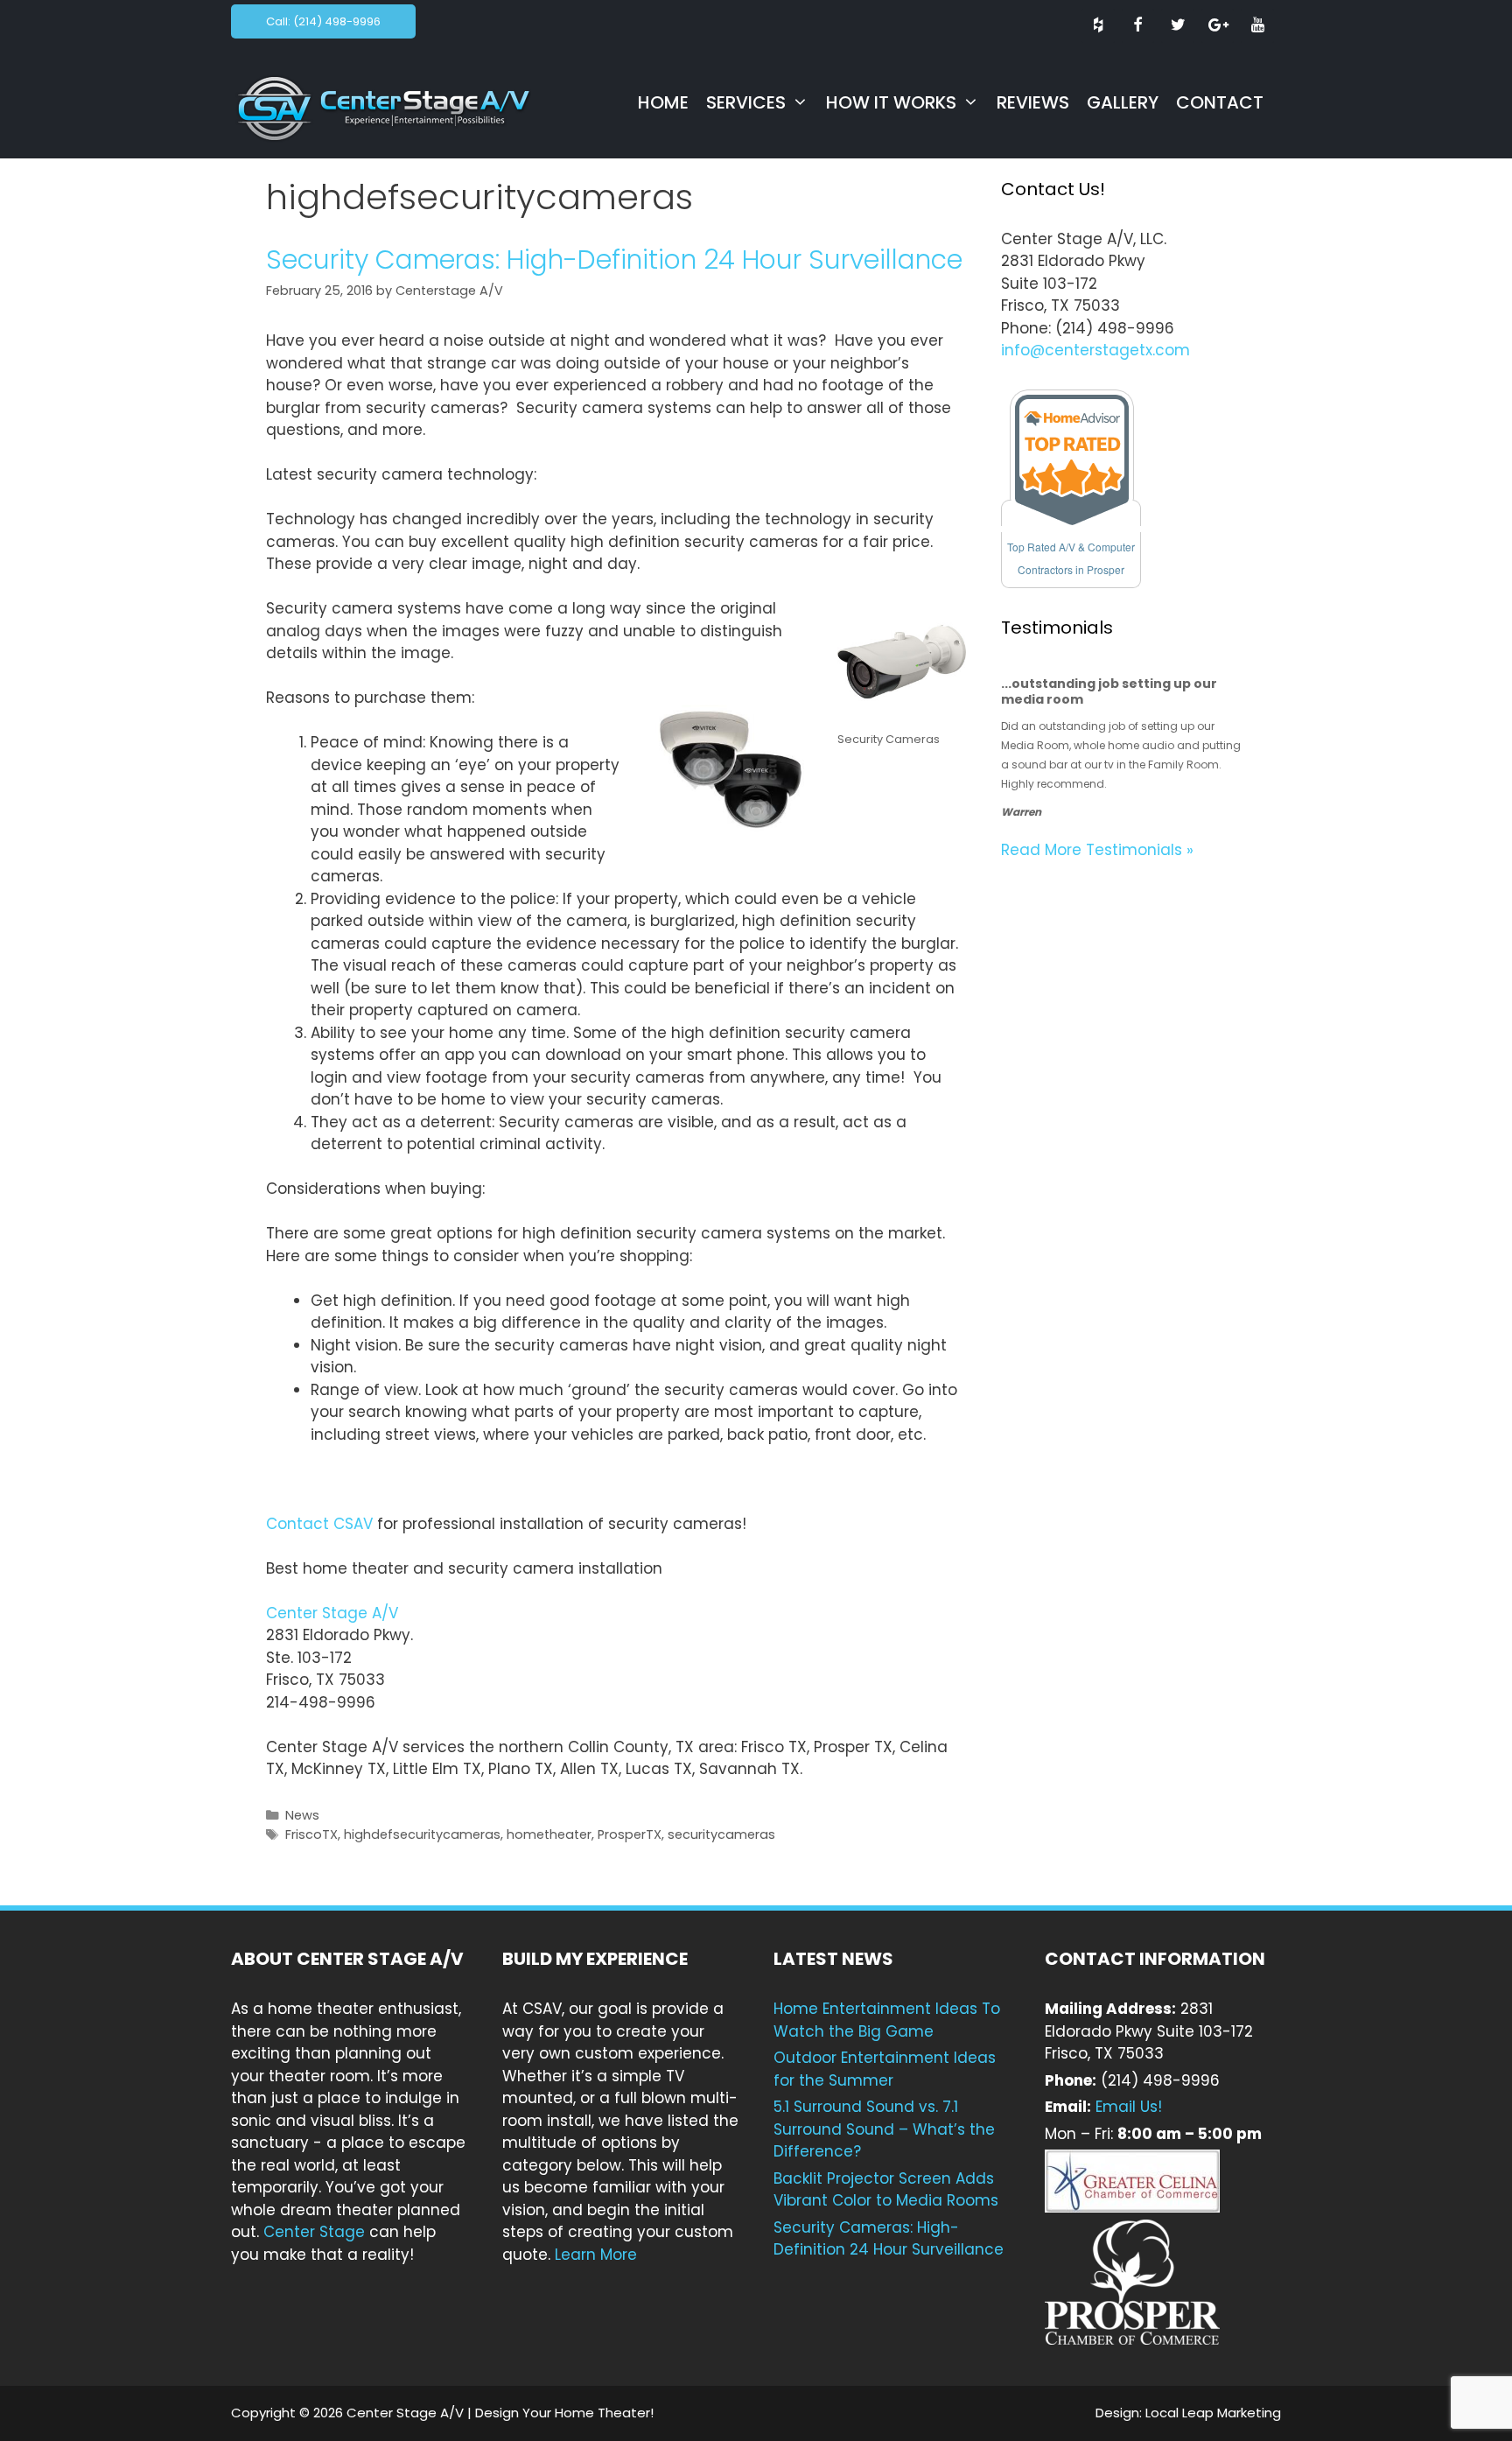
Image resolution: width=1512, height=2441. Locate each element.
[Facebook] (1138, 26)
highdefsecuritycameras (422, 1834)
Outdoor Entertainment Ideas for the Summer (885, 2069)
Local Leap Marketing (1213, 2413)
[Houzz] (1098, 26)
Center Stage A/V (332, 1613)
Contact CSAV (319, 1524)
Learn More (596, 2255)
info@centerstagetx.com (1095, 350)
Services (746, 102)
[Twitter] (1178, 26)
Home (663, 102)
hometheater (549, 1834)
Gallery (1123, 102)
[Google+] (1218, 26)
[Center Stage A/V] (401, 107)
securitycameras (721, 1834)
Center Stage (314, 2232)
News (302, 1815)
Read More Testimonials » (1097, 850)
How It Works (891, 102)
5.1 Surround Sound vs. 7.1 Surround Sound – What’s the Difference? (884, 2129)
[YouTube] (1257, 26)
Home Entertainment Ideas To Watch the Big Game (887, 2020)
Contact (1220, 102)
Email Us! (1129, 2107)
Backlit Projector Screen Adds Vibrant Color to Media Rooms (886, 2190)
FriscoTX (311, 1834)
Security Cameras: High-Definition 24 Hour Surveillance (614, 260)
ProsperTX (630, 1834)
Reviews (1033, 102)
